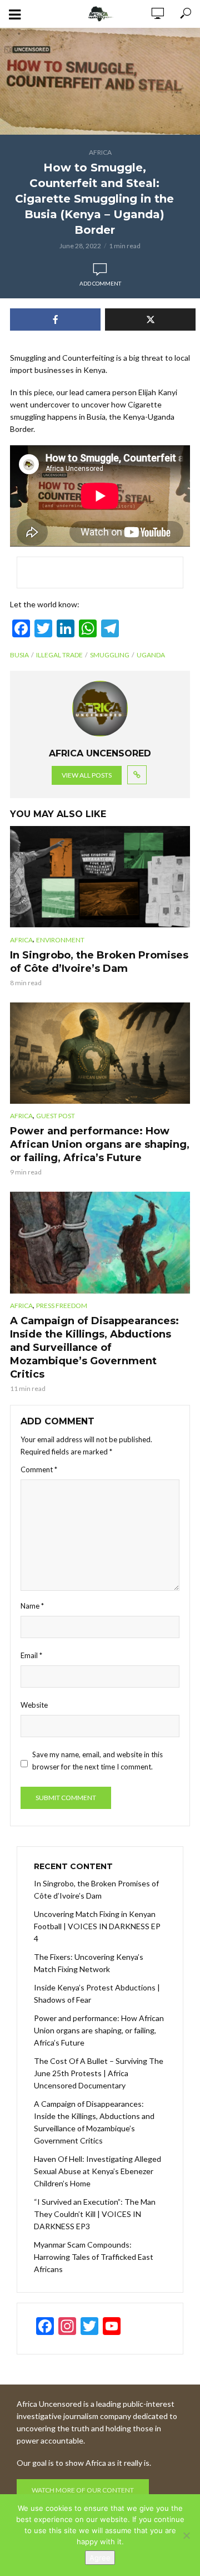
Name (32, 1606)
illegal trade (59, 655)
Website (34, 1705)
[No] (186, 2535)
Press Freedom (62, 1306)
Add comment (100, 283)
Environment (60, 940)
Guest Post (56, 1116)
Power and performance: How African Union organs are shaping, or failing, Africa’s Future (100, 1144)
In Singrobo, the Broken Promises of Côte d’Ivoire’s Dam (99, 962)
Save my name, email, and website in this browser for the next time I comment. (97, 1761)
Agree (100, 2558)
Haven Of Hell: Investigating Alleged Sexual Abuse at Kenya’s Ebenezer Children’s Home (97, 2171)
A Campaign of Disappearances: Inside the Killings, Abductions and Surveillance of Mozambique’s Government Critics (94, 1348)
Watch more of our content (83, 2490)
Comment (39, 1469)
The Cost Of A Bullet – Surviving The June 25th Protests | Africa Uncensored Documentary (99, 2073)
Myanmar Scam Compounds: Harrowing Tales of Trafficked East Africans (94, 2257)
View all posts (87, 775)
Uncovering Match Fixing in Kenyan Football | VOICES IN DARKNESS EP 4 (97, 1926)
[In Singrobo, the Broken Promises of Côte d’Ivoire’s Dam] (100, 877)
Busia (19, 655)
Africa (100, 152)
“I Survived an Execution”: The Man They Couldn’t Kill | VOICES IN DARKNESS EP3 (95, 2214)
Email (31, 1655)
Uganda (151, 655)
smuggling (110, 655)
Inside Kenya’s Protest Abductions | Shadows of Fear (97, 1994)
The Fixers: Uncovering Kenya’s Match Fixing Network (89, 1963)
